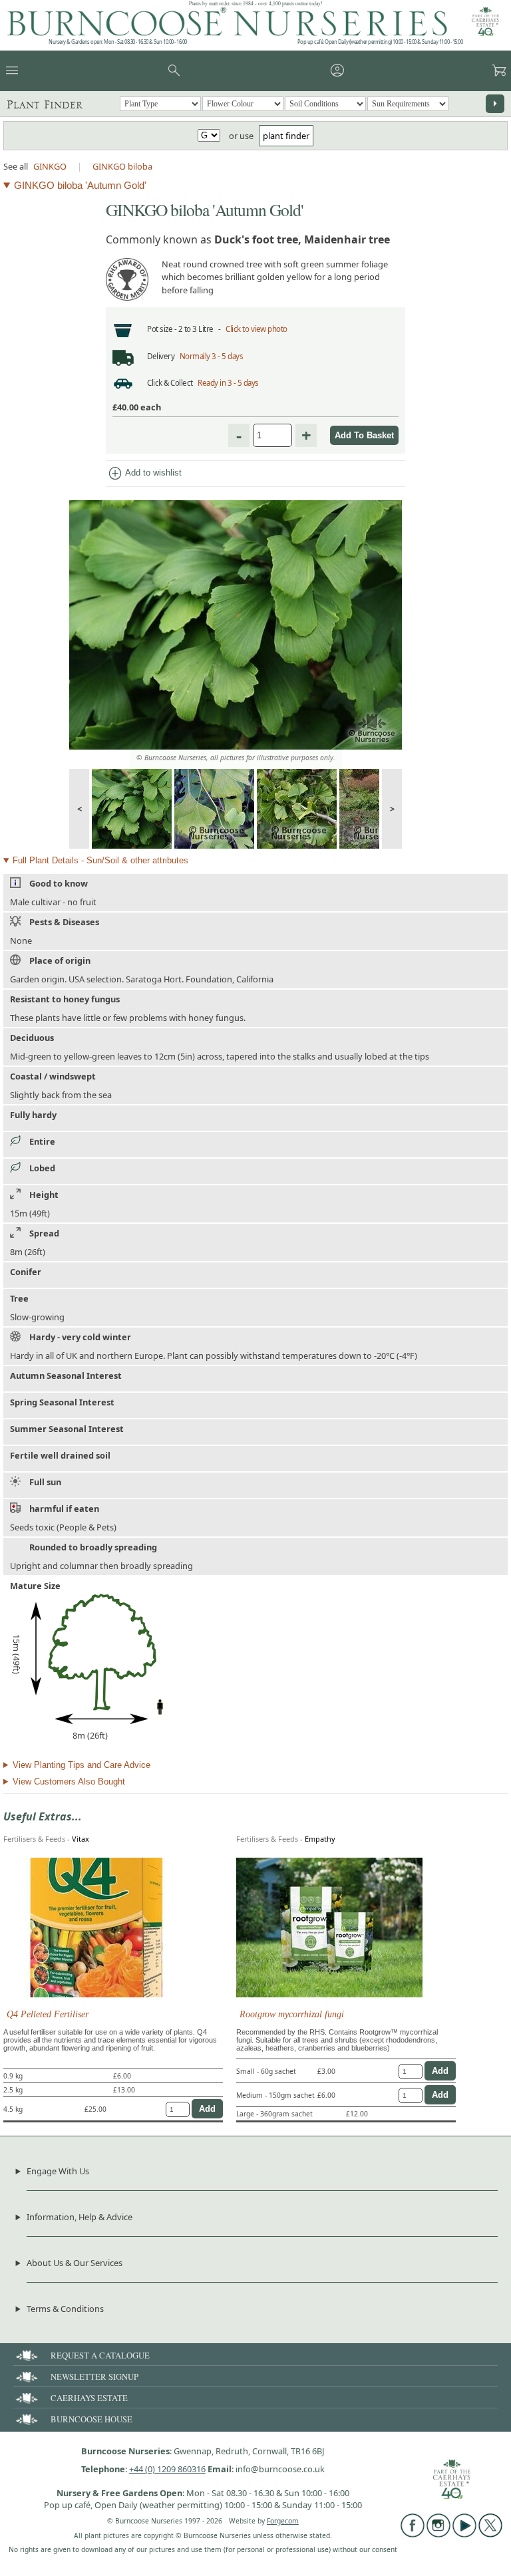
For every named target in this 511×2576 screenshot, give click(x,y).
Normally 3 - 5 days (212, 356)
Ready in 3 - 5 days (228, 383)
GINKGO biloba (122, 166)
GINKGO (50, 166)
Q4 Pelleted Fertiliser (48, 2014)
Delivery (161, 356)
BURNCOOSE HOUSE (91, 2419)
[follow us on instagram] (438, 2534)
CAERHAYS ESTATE (89, 2398)
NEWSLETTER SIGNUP (94, 2376)
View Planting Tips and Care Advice (82, 1765)
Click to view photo (256, 329)
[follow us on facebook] (413, 2534)
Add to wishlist (144, 474)
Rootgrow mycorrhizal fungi (292, 2014)
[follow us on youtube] (464, 2534)
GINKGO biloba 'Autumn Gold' (80, 185)
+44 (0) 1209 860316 (167, 2469)
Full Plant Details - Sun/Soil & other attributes (100, 860)
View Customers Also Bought (69, 1782)
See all (16, 166)
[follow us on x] (490, 2534)
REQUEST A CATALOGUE (100, 2355)
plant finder (286, 136)
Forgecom (283, 2521)
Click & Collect (170, 383)
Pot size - (163, 329)
